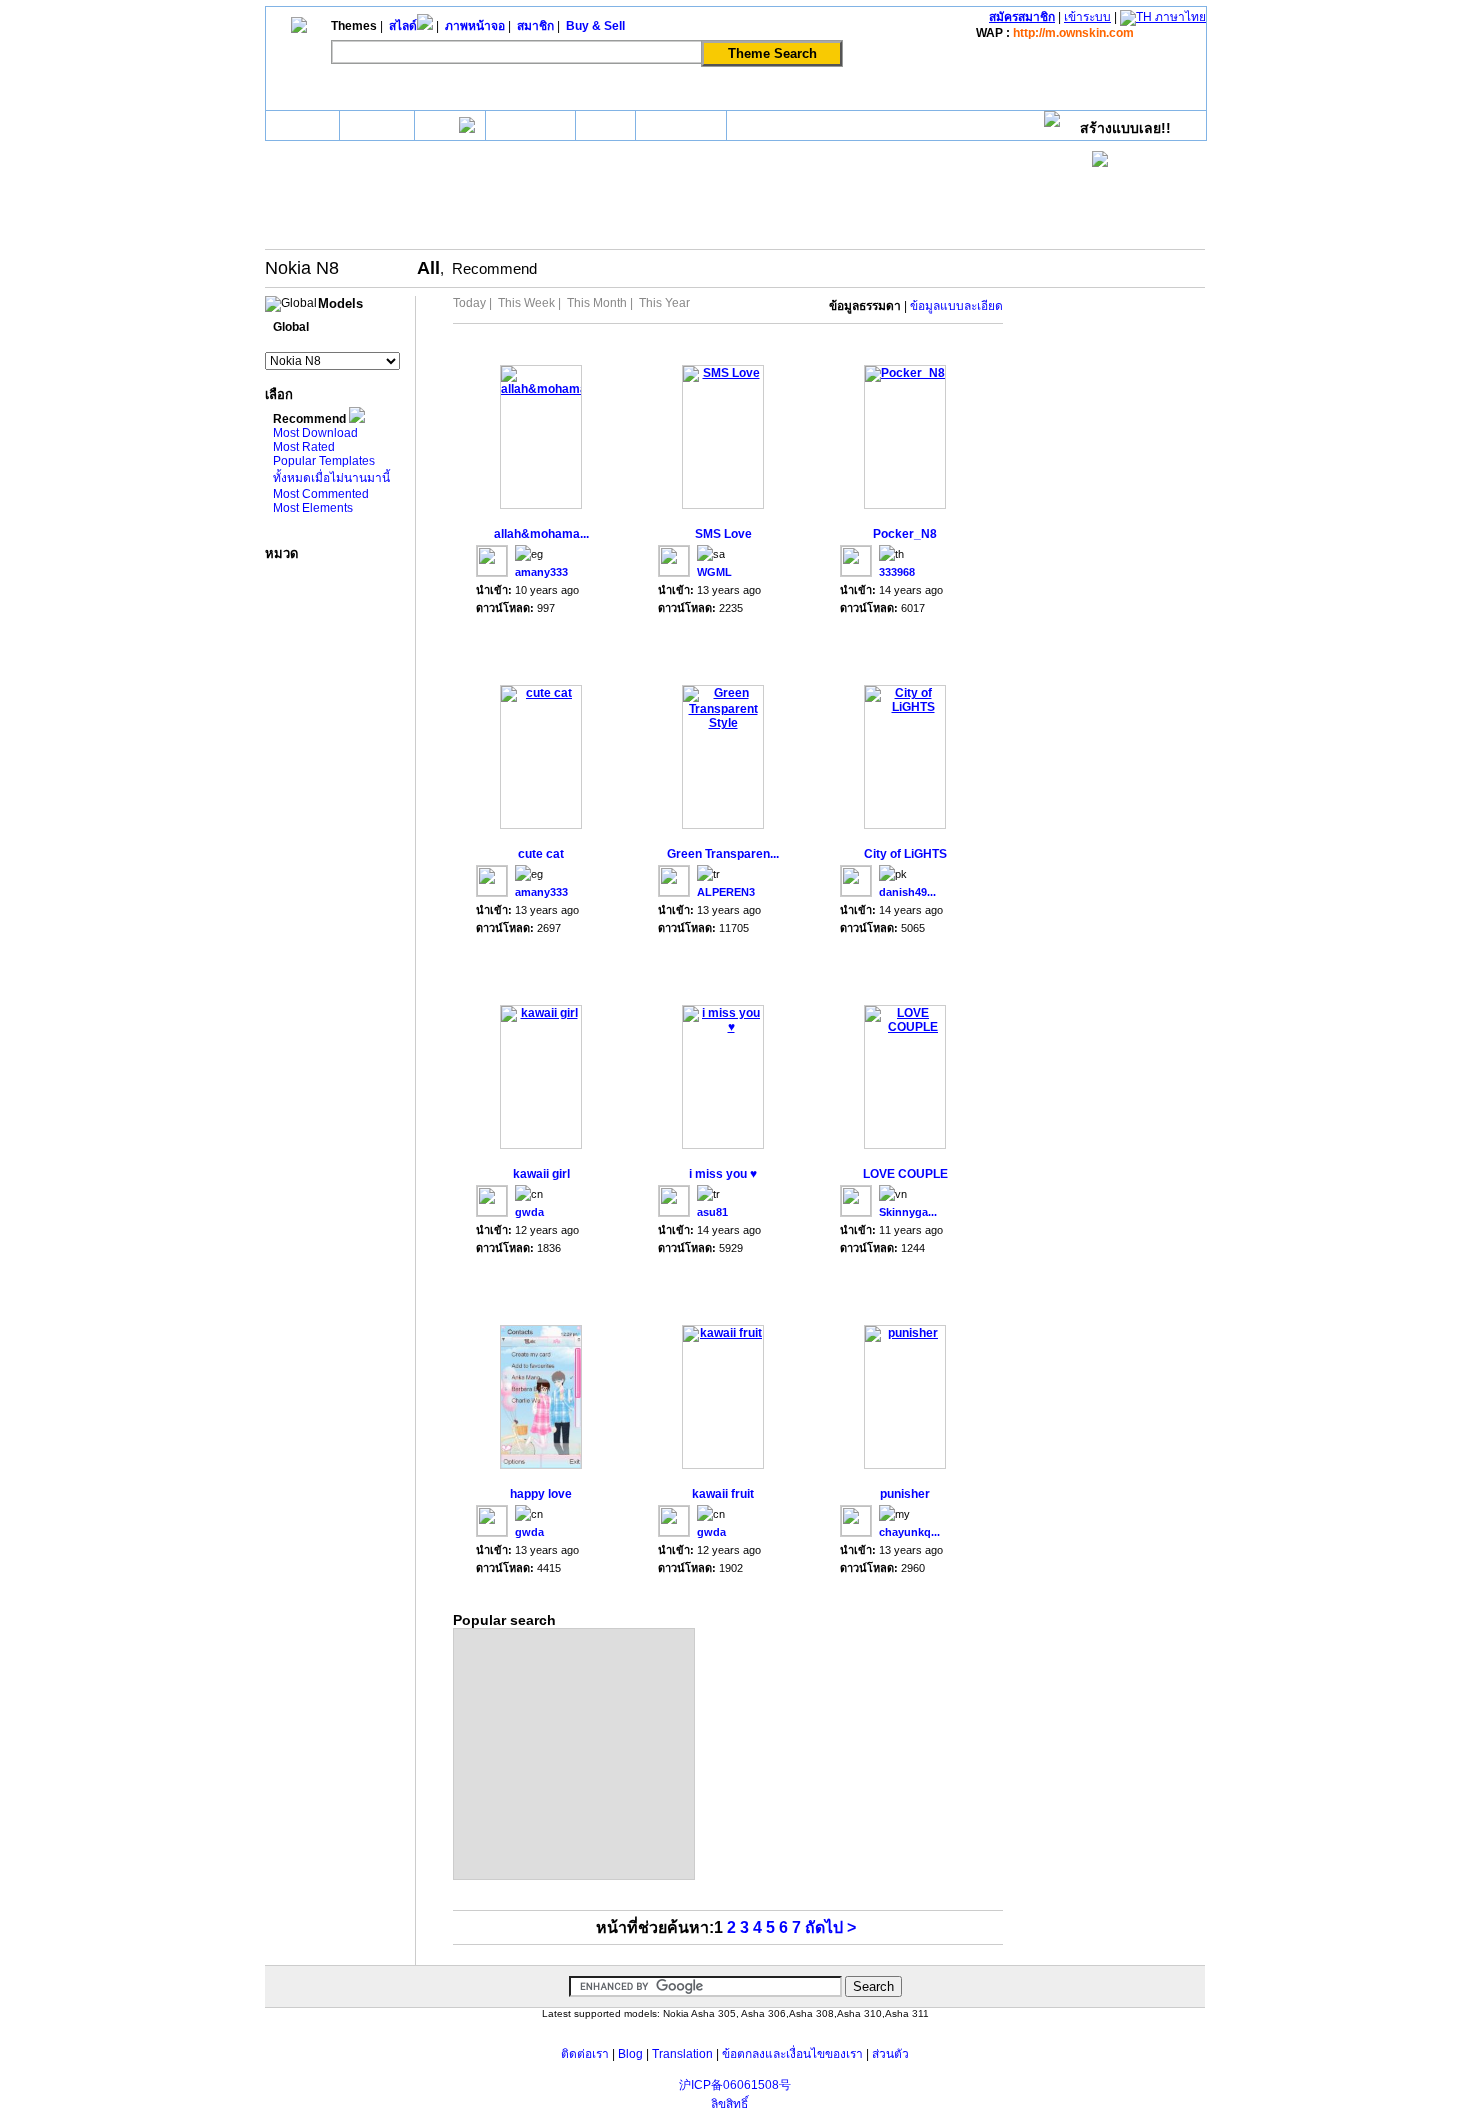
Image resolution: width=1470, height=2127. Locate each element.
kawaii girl (541, 1174)
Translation (682, 2054)
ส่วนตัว (890, 2054)
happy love (541, 1494)
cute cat (541, 854)
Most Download (315, 433)
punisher (905, 1494)
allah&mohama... (541, 534)
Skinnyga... (908, 1212)
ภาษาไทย (1179, 17)
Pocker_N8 (905, 534)
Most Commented (321, 494)
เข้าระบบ (1087, 17)
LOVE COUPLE (905, 1174)
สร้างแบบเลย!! (1125, 128)
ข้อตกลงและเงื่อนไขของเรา (792, 2054)
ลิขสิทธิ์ (729, 2104)
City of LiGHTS (905, 854)
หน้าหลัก (302, 128)
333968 (897, 572)
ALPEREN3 (726, 892)
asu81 (712, 1212)
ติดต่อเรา (585, 2054)
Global (291, 327)
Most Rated (304, 447)
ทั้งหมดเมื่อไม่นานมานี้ (331, 478)
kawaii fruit (723, 1494)
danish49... (907, 892)
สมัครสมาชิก (1022, 17)
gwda (529, 1212)
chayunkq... (909, 1532)
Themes (377, 125)
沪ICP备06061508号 (735, 2085)
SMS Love (723, 534)
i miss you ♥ (723, 1174)
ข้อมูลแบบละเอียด (956, 306)
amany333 (541, 572)
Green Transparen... (723, 854)
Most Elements (313, 508)
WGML (714, 572)
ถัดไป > (830, 1927)
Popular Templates (324, 461)
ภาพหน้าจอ (530, 128)
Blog (630, 2054)
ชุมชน (605, 128)
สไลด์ (442, 128)
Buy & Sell (681, 125)
